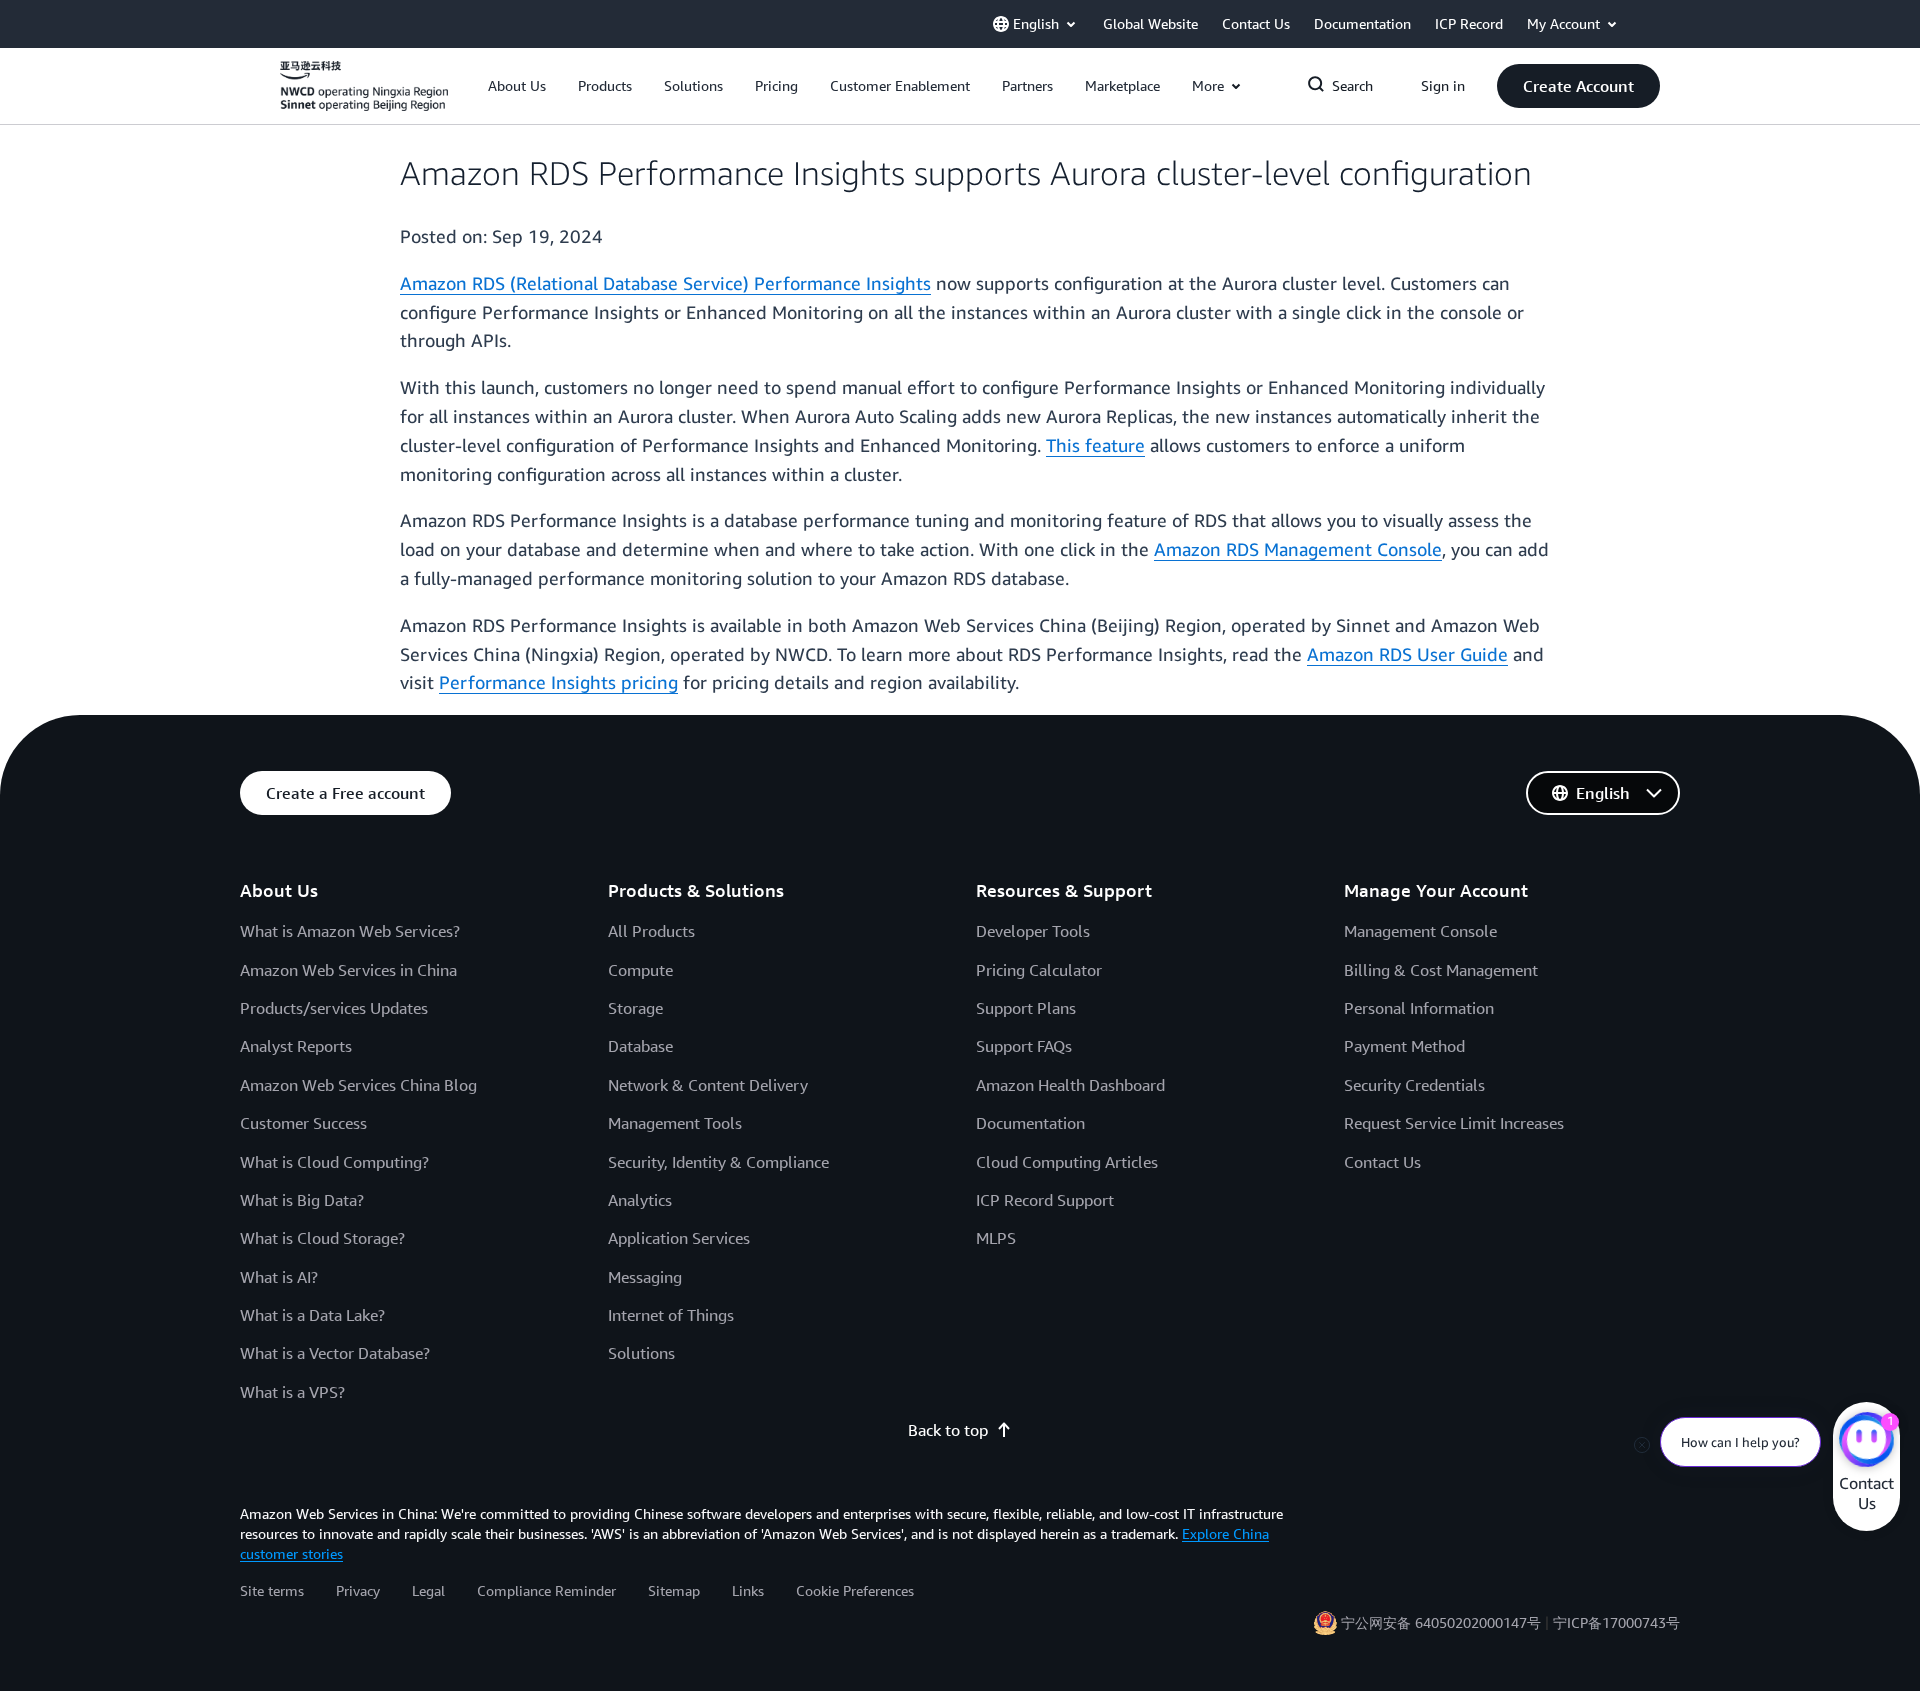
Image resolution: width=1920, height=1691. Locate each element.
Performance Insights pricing (558, 682)
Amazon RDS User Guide (1407, 654)
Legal (428, 1590)
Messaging (645, 1277)
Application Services (679, 1238)
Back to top (948, 1430)
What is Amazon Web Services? (350, 931)
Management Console (1420, 931)
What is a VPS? (292, 1392)
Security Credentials (1414, 1085)
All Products (651, 931)
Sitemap (674, 1590)
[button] (517, 86)
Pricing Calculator (1039, 970)
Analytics (640, 1200)
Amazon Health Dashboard (1070, 1085)
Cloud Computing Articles (1067, 1162)
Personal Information (1419, 1008)
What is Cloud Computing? (334, 1162)
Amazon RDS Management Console (1298, 549)
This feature (1095, 445)
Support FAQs (1024, 1046)
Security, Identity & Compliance (718, 1162)
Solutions (641, 1353)
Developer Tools (1033, 931)
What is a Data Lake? (312, 1315)
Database (640, 1046)
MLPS (996, 1238)
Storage (635, 1008)
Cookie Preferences (855, 1590)
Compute (640, 970)
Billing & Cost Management (1441, 970)
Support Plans (1026, 1008)
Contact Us (1382, 1162)
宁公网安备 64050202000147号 (1441, 1622)
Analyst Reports (296, 1046)
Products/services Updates (334, 1008)
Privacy (358, 1590)
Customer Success (303, 1123)
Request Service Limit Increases (1454, 1123)
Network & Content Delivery (708, 1085)
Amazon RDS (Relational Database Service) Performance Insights (665, 283)
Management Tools (675, 1123)
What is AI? (279, 1277)
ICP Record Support (1045, 1200)
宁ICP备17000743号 (1616, 1622)
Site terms (272, 1590)
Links (748, 1590)
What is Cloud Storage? (322, 1238)
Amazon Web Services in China (348, 970)
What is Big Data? (302, 1200)
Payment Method (1404, 1046)
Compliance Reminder (546, 1590)
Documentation (1030, 1123)
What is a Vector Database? (335, 1353)
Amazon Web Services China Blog (358, 1085)
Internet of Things (671, 1315)
